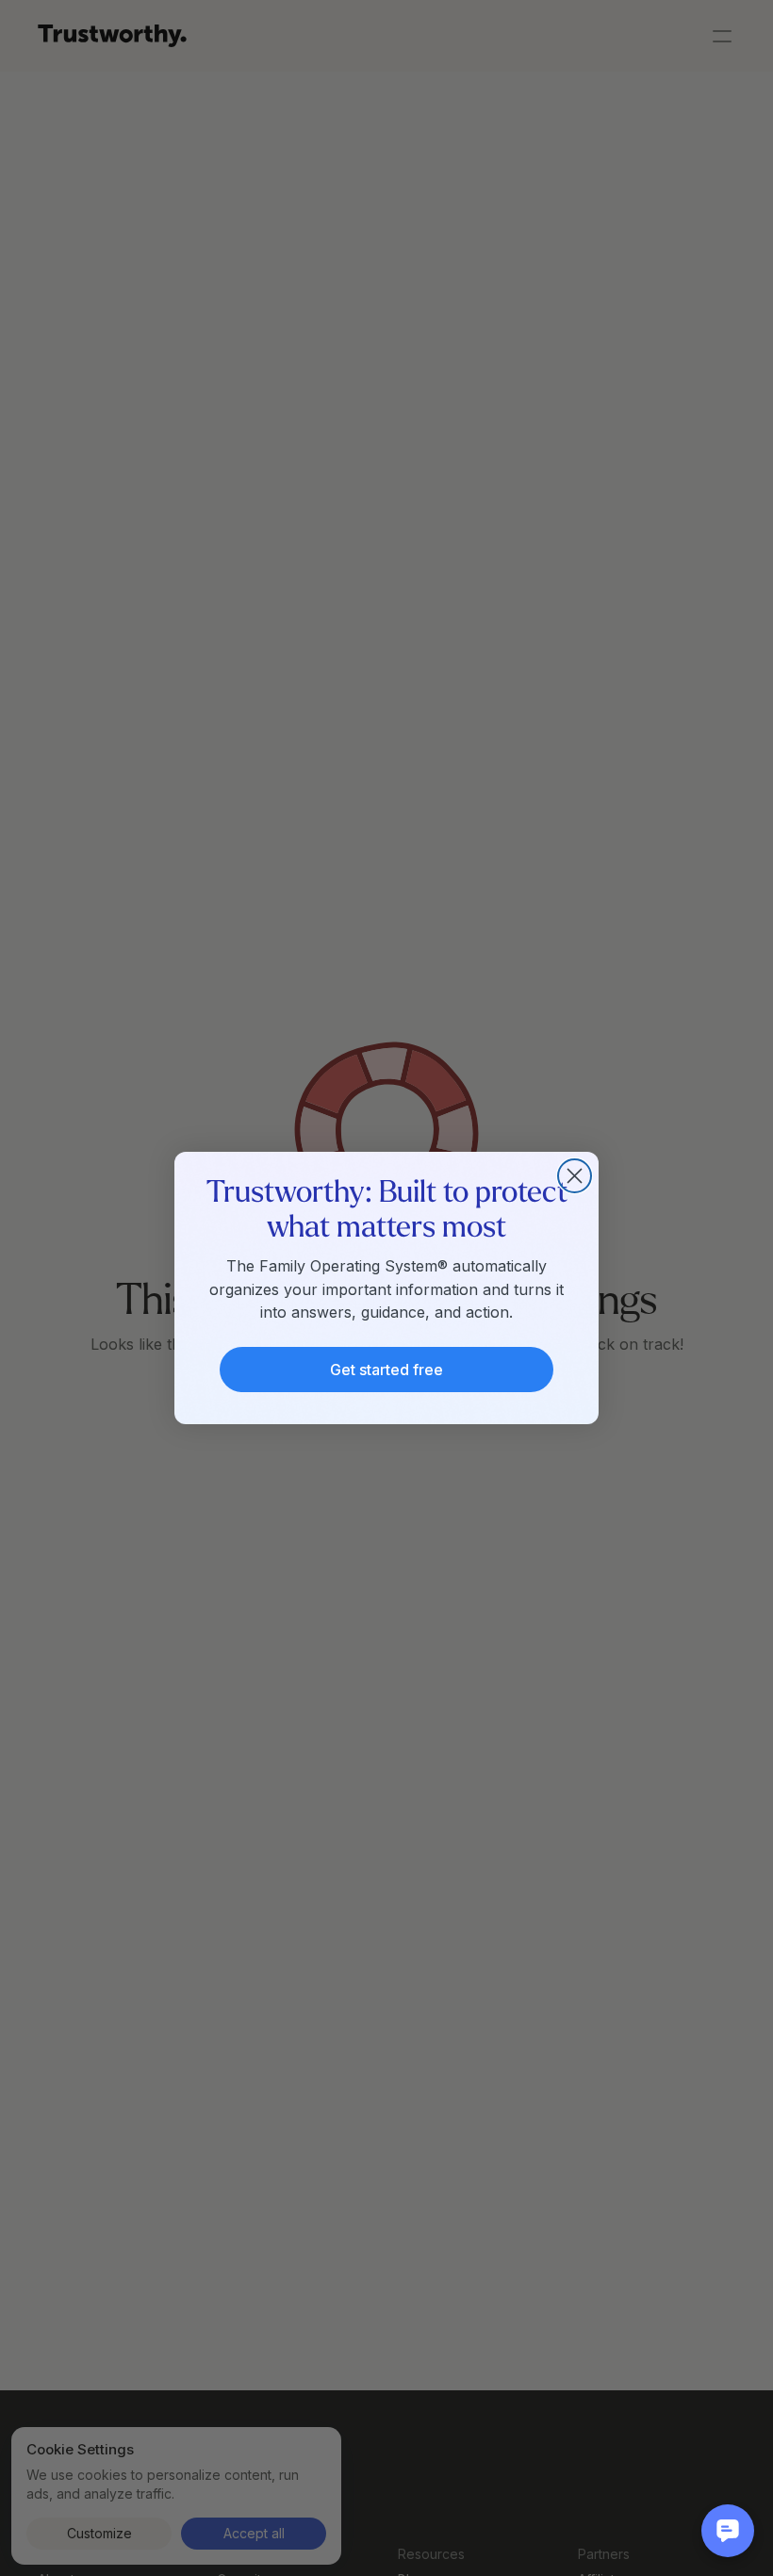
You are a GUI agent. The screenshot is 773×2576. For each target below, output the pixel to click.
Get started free (386, 1370)
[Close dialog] (575, 1176)
